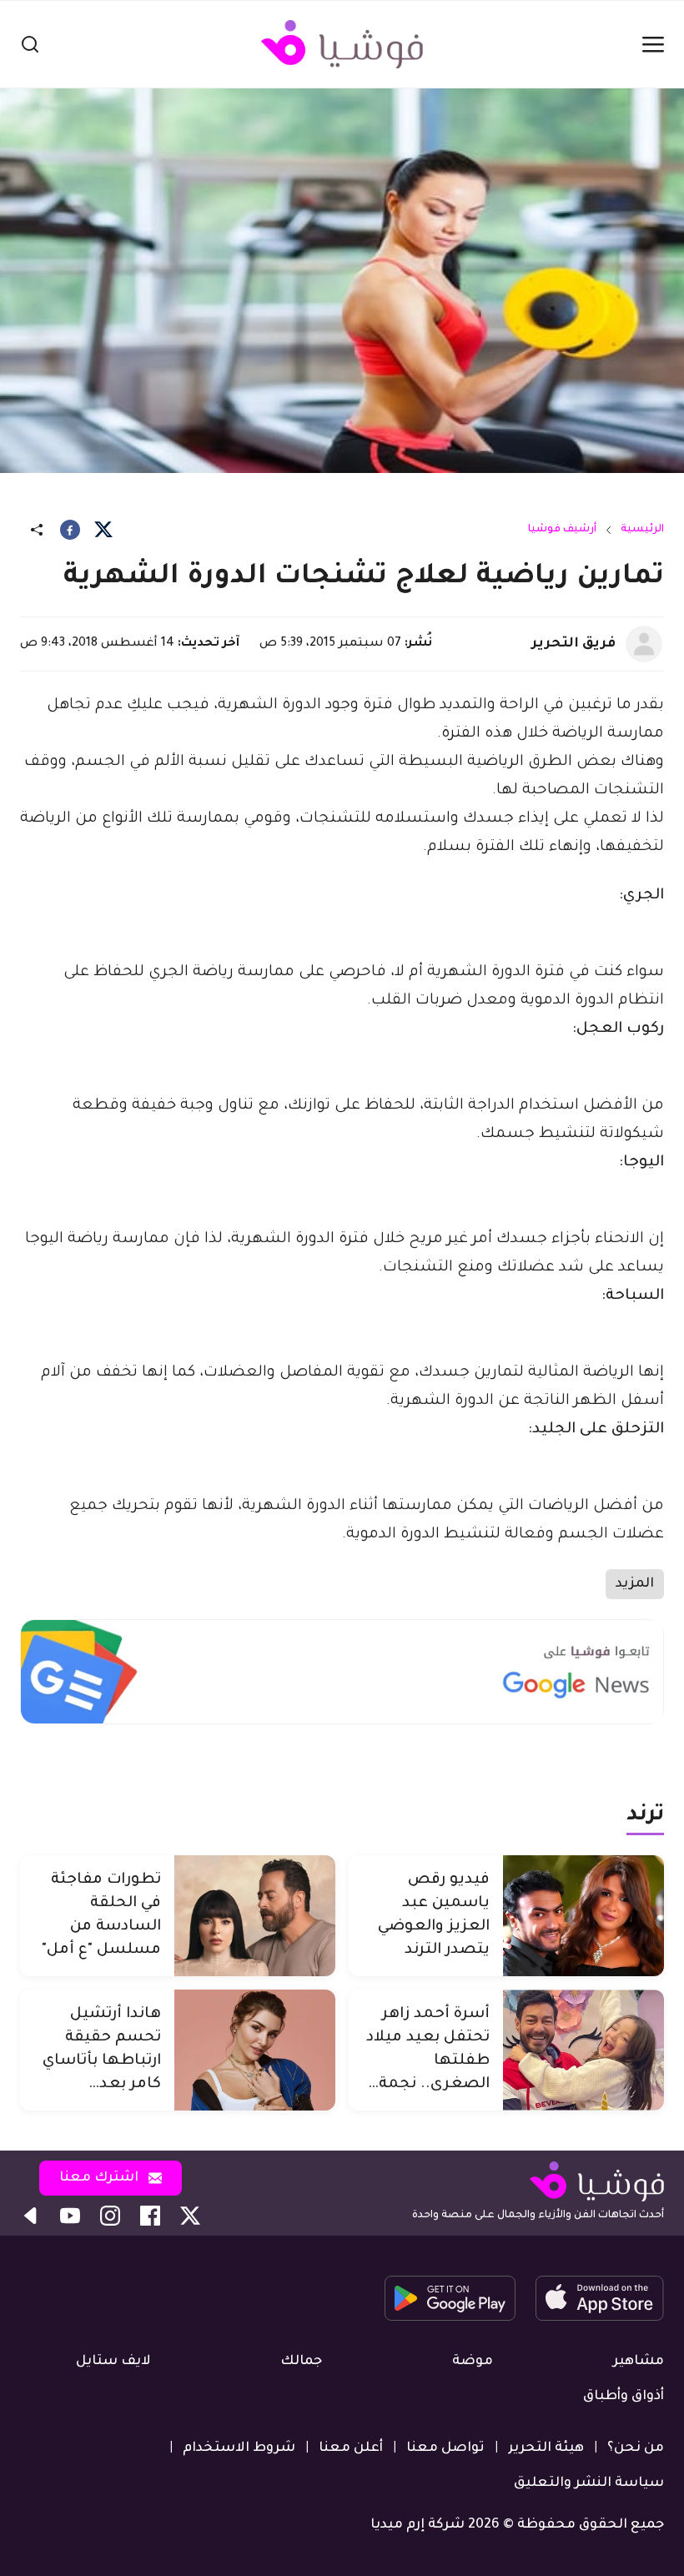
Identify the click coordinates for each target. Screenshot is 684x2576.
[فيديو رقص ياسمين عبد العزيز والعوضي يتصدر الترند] (583, 1916)
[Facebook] (70, 530)
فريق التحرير (573, 644)
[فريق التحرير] (644, 644)
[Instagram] (110, 2216)
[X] (103, 530)
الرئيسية (642, 530)
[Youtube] (70, 2216)
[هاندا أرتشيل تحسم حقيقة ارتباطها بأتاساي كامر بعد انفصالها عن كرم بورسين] (255, 2050)
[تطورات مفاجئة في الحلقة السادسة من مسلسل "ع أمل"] (255, 1916)
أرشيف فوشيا (562, 530)
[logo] (342, 44)
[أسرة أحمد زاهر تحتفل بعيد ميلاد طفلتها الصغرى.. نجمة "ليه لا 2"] (583, 2050)
